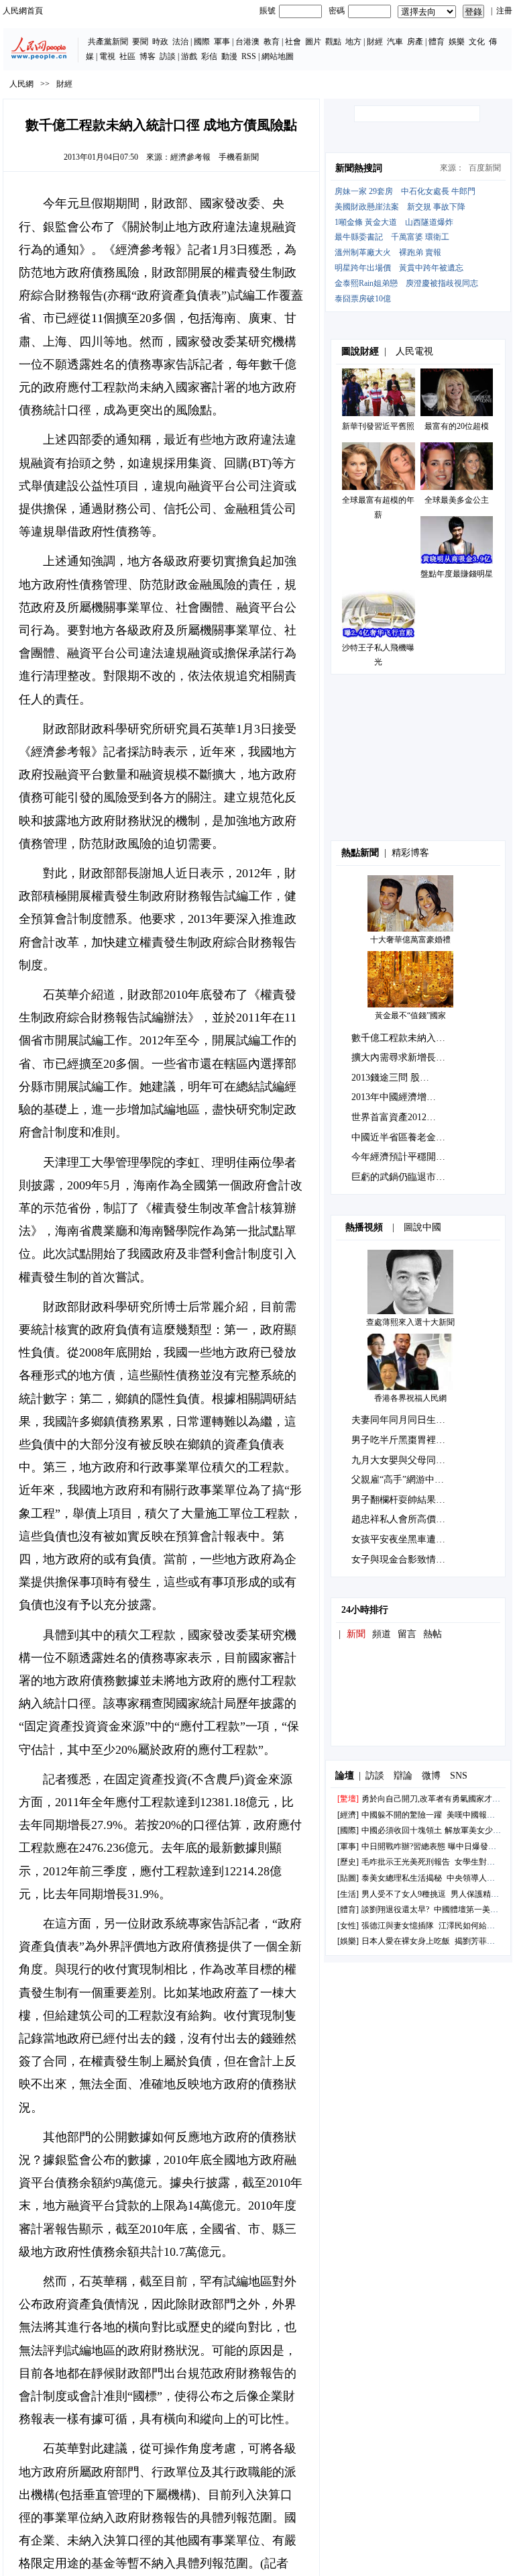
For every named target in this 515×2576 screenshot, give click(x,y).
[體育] (348, 1910)
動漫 (229, 56)
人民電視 (414, 351)
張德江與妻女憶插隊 (398, 1926)
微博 (431, 1776)
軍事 (222, 42)
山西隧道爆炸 (429, 222)
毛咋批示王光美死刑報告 (406, 1862)
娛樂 (457, 42)
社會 (293, 42)
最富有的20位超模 (457, 426)
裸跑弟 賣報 (420, 252)
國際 (202, 42)
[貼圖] (348, 1878)
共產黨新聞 (108, 42)
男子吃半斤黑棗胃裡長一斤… (412, 1440)
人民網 (21, 84)
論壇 (345, 1776)
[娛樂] (348, 1941)
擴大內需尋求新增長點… (403, 1057)
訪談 (168, 56)
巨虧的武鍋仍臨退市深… (403, 1177)
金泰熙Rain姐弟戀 (366, 283)
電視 (107, 56)
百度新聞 (485, 168)
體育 (437, 42)
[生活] (348, 1894)
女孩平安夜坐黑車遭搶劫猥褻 (412, 1539)
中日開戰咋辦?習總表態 (403, 1846)
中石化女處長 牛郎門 (438, 191)
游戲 (189, 56)
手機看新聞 (239, 157)
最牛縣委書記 (359, 237)
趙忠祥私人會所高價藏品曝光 (412, 1519)
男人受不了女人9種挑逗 (404, 1894)
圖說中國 (422, 1227)
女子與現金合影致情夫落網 (408, 1559)
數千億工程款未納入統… (403, 1038)
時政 (160, 42)
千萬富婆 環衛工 (420, 237)
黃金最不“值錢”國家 (410, 1015)
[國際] (348, 1830)
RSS (249, 56)
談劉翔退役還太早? (395, 1910)
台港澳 (247, 42)
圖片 (313, 42)
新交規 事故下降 (436, 207)
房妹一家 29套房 (364, 191)
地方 (353, 42)
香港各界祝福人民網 (410, 1398)
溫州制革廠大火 (363, 252)
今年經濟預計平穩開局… (403, 1157)
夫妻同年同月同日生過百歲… (412, 1420)
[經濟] (348, 1815)
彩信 (209, 56)
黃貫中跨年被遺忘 (431, 268)
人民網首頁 (23, 11)
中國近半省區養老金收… (403, 1137)
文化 (477, 42)
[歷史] (348, 1862)
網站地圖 (278, 56)
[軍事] (348, 1846)
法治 (180, 42)
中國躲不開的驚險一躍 (402, 1815)
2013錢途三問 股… (390, 1078)
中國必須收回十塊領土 (402, 1830)
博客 (148, 56)
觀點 (333, 42)
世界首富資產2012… (394, 1117)
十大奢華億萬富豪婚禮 (410, 940)
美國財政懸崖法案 (367, 207)
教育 (272, 42)
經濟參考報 (190, 157)
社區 (127, 56)
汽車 (395, 42)
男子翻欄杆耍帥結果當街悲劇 (412, 1500)
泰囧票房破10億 (363, 299)
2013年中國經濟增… (394, 1097)
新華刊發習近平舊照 (378, 426)
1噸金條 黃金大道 (366, 222)
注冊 (504, 11)
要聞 (140, 42)
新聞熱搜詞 (359, 168)
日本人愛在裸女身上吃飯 (406, 1941)
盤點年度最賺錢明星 (457, 574)
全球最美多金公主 (457, 500)
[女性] (348, 1926)
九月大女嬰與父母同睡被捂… (412, 1460)
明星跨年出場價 (363, 268)
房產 (415, 42)
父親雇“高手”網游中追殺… (407, 1480)
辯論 (403, 1776)
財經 (375, 42)
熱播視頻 (364, 1227)
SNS (459, 1776)
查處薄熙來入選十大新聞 (410, 1322)
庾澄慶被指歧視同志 (442, 283)
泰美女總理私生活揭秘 (402, 1878)
